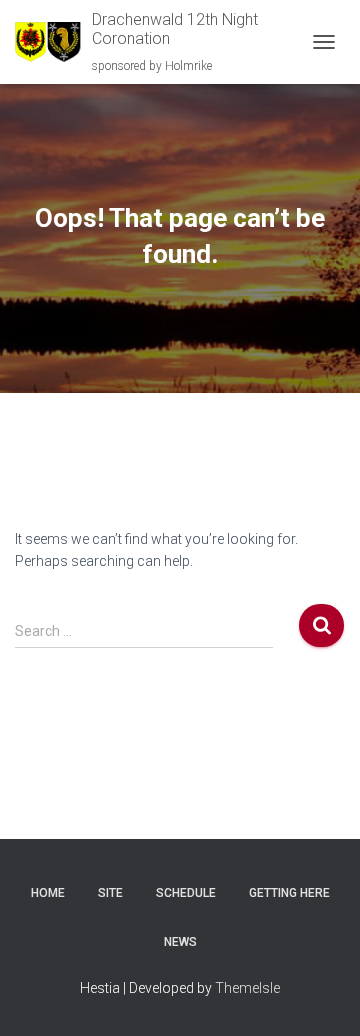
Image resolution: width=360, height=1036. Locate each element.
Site (110, 893)
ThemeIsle (247, 988)
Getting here (289, 893)
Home (48, 893)
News (180, 942)
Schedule (186, 893)
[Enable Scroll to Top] (320, 996)
